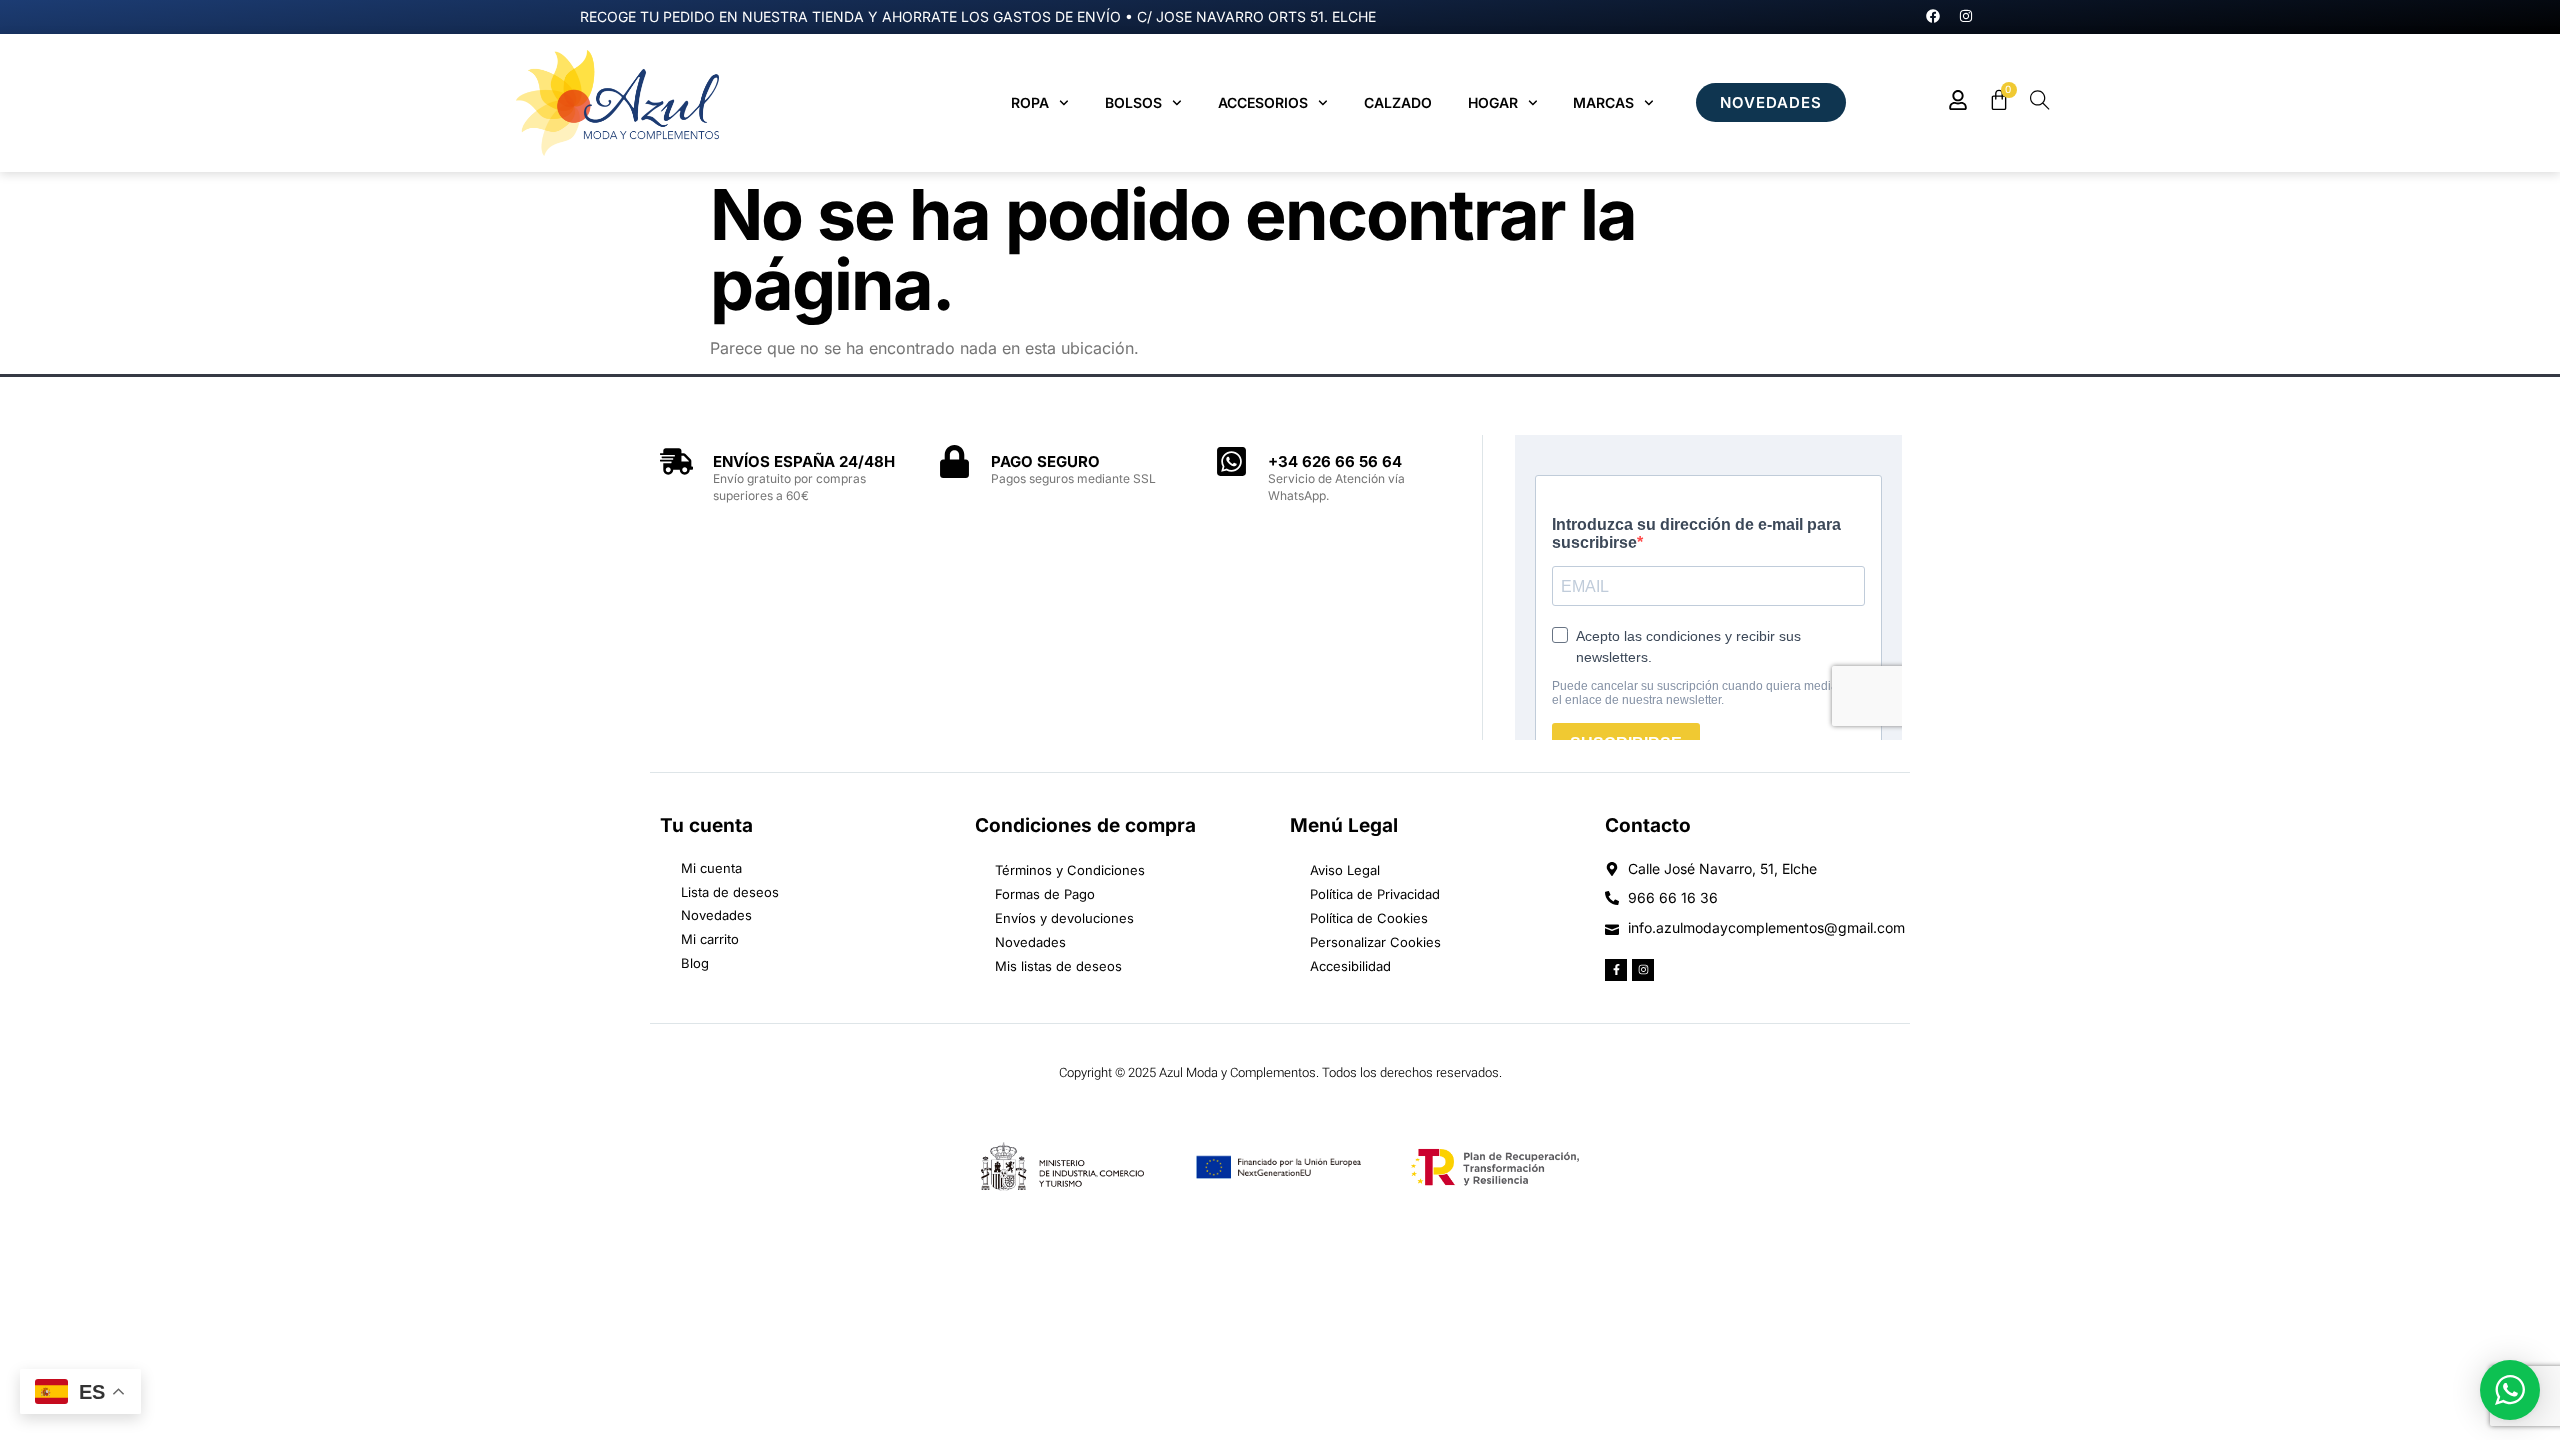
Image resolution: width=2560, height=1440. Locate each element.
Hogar (1493, 102)
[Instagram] (1966, 16)
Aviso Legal (1345, 870)
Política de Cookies (1369, 918)
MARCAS (1603, 102)
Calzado (1398, 102)
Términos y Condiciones (1070, 870)
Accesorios (1263, 102)
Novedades (1030, 942)
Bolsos (1133, 102)
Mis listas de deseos (1058, 966)
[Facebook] (1933, 16)
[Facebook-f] (1616, 970)
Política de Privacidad (1375, 894)
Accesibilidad (1350, 966)
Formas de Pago (1045, 894)
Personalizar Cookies (1375, 942)
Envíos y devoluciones (1064, 918)
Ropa (1030, 102)
